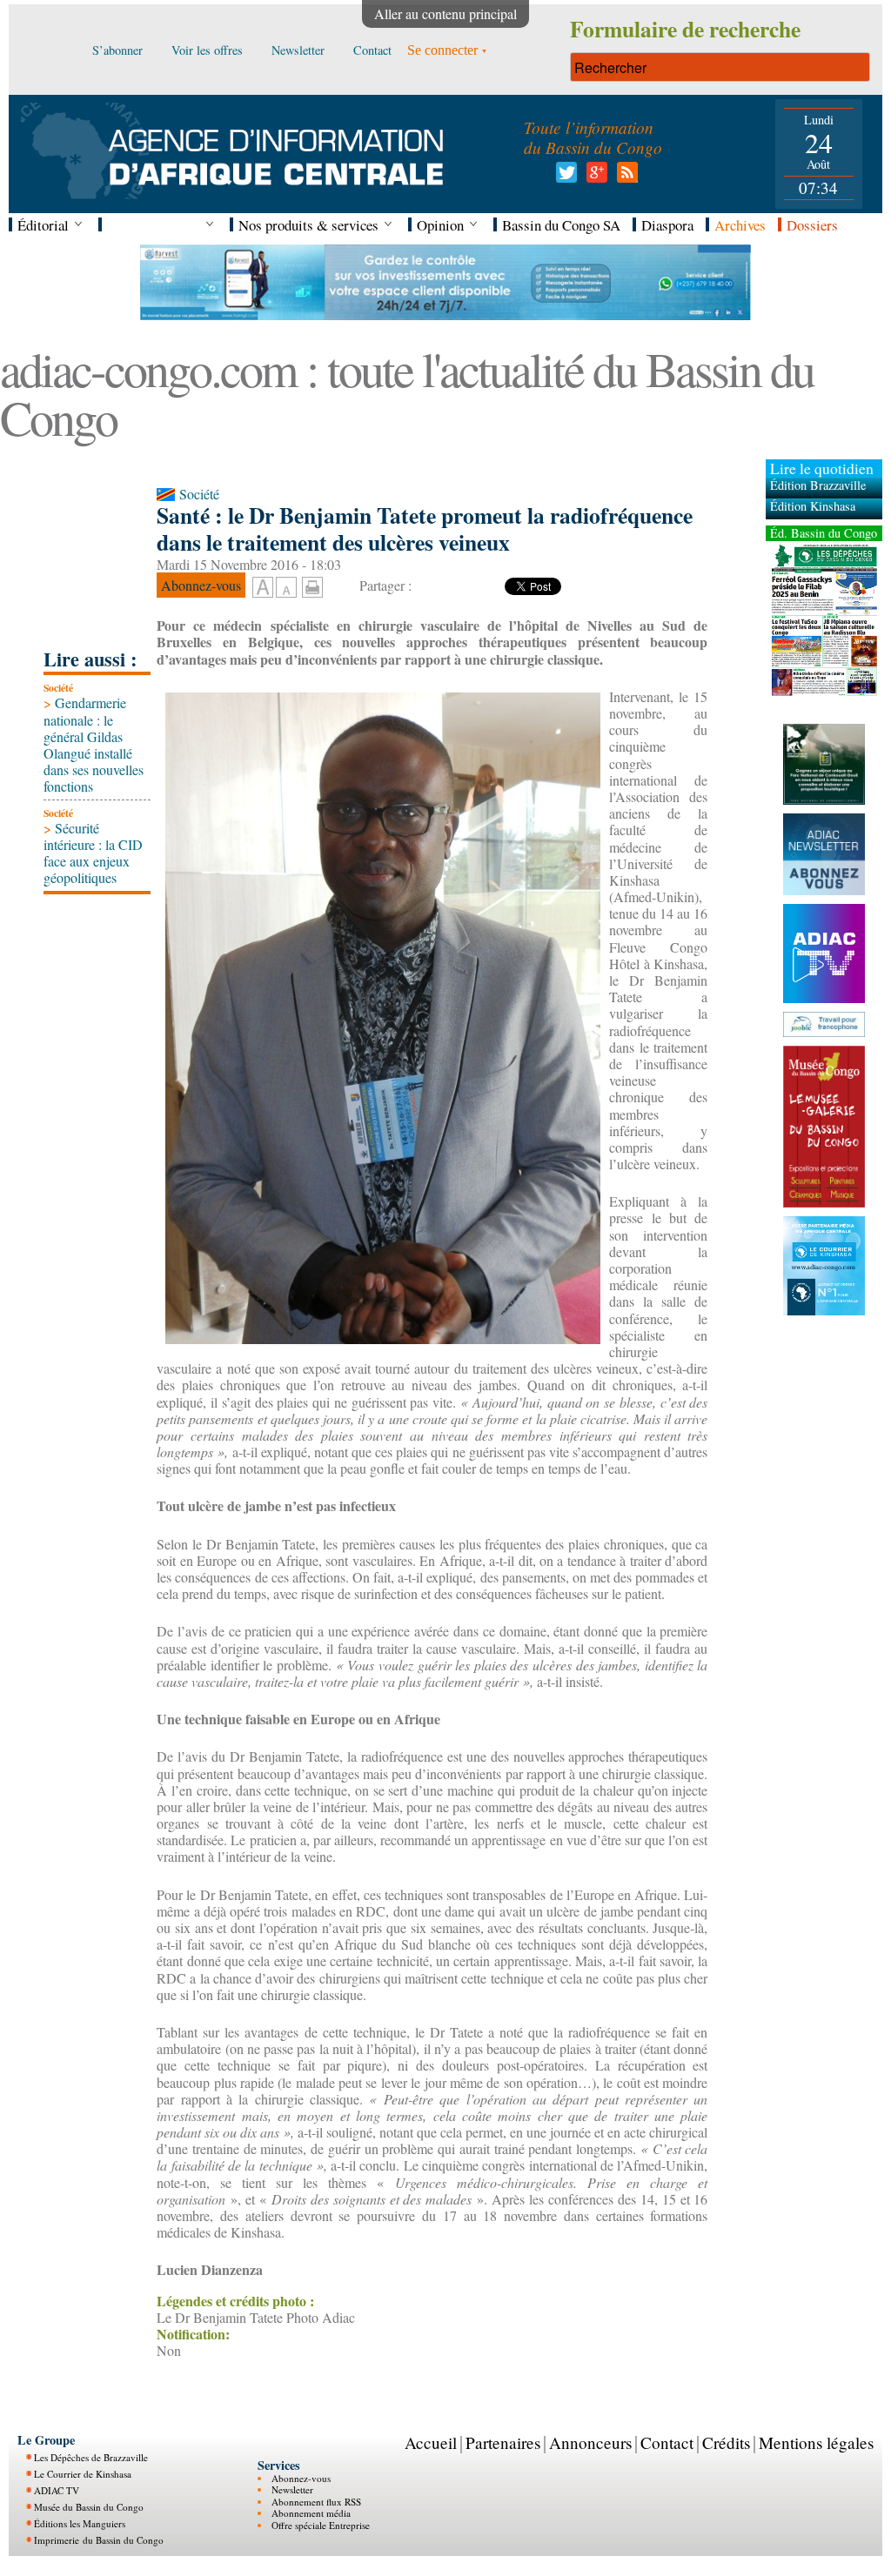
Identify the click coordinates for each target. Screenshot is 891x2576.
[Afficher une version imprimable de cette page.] (312, 584)
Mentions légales (816, 2442)
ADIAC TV (57, 2490)
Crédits (726, 2442)
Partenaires (503, 2442)
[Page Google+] (594, 177)
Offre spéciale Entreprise (321, 2525)
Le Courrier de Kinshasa (83, 2474)
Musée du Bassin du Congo (89, 2507)
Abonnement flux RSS (316, 2502)
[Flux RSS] (624, 177)
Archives (740, 225)
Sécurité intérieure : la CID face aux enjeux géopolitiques (93, 853)
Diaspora (667, 225)
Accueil (431, 2442)
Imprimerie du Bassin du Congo (99, 2540)
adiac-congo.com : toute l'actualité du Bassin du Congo (407, 393)
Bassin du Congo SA (561, 225)
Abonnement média (311, 2513)
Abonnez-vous (301, 2478)
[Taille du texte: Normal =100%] (286, 588)
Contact (667, 2442)
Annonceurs (590, 2442)
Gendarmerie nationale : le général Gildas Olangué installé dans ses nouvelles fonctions (94, 744)
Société (58, 688)
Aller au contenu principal (445, 13)
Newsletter (292, 2489)
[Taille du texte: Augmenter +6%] (263, 588)
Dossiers (812, 225)
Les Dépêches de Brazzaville (91, 2457)
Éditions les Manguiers (80, 2523)
